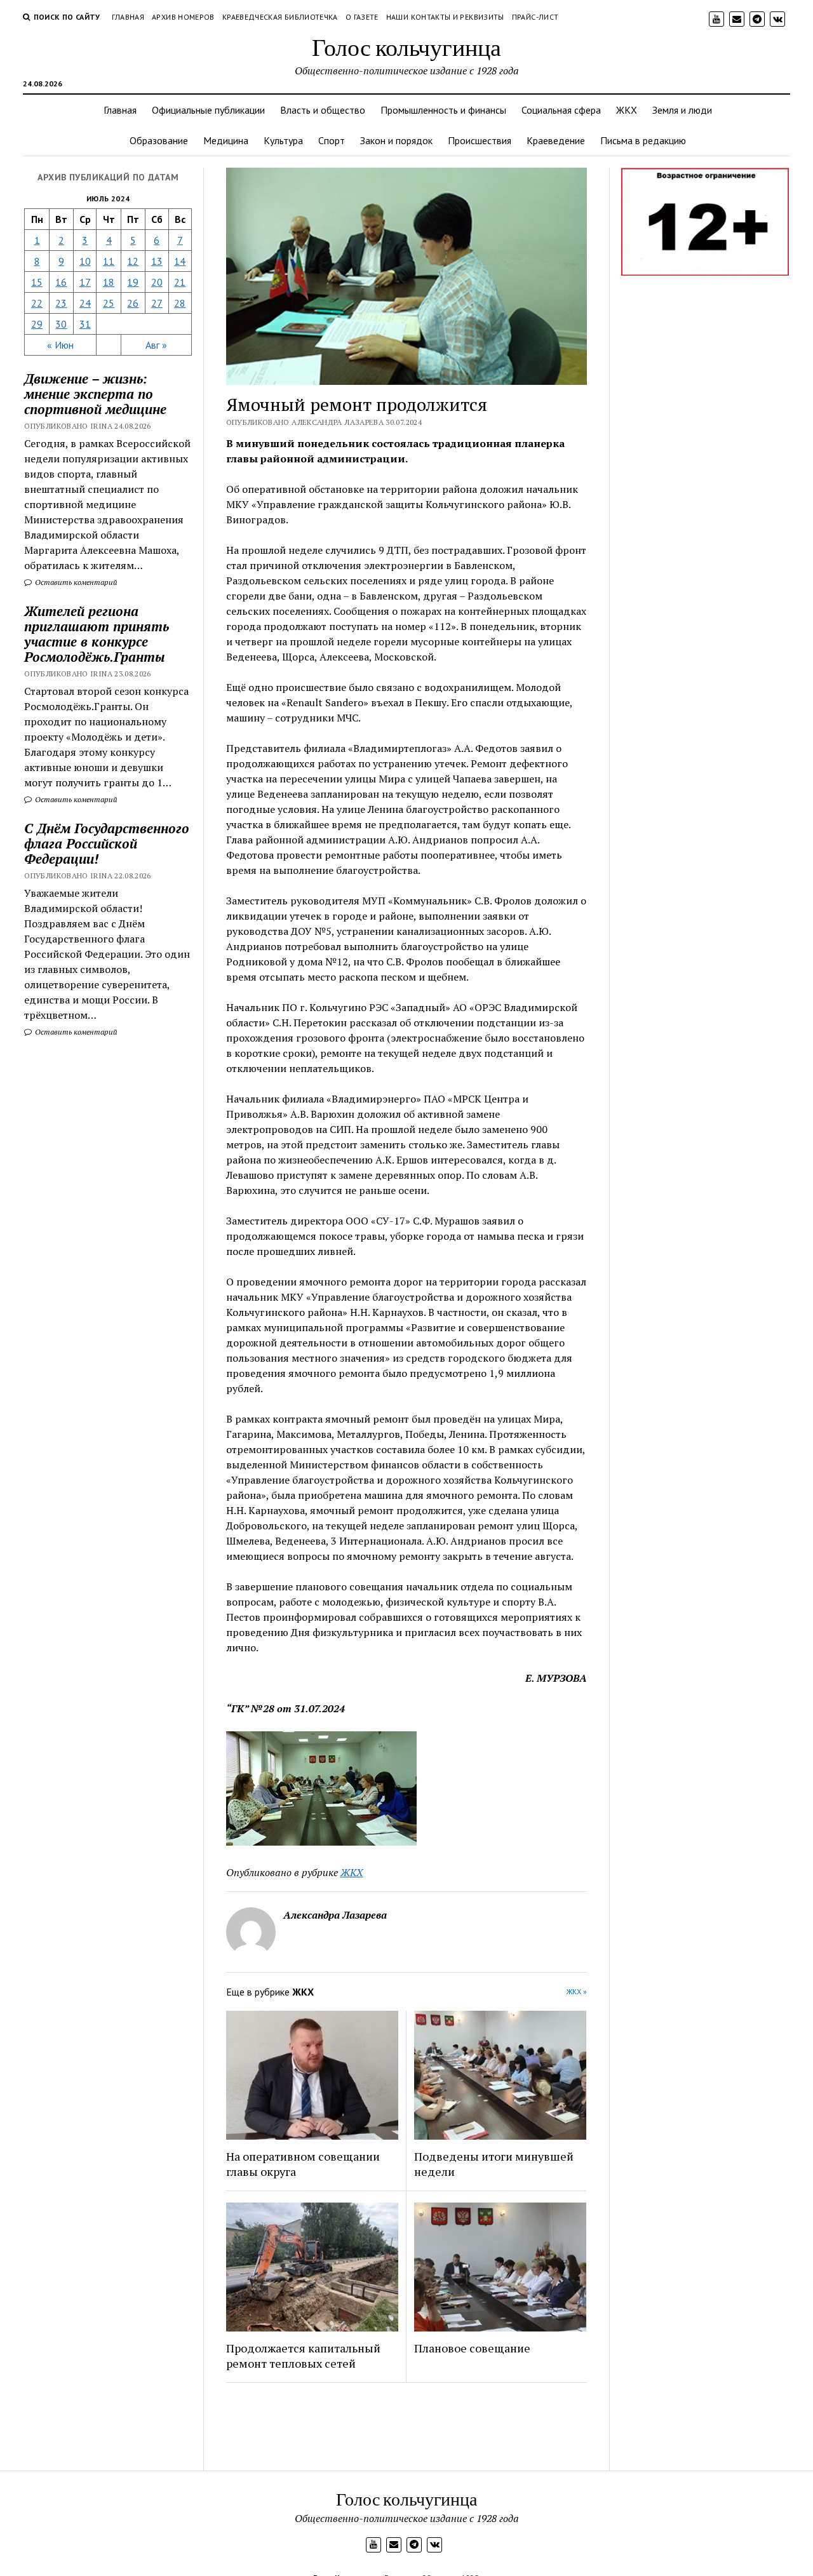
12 (133, 261)
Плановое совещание (472, 2348)
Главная (128, 17)
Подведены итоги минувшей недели (494, 2164)
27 (157, 303)
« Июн (60, 345)
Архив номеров (183, 17)
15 (37, 282)
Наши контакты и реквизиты (445, 17)
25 (109, 303)
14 (180, 261)
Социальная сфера (561, 110)
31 (85, 324)
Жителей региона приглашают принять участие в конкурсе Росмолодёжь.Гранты (97, 634)
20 (157, 282)
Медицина (226, 140)
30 (61, 324)
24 (85, 303)
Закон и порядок (396, 140)
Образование (159, 140)
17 (85, 282)
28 (180, 303)
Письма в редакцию (643, 140)
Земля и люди (682, 110)
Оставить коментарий (75, 582)
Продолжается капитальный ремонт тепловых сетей (303, 2356)
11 (109, 261)
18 (109, 282)
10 (85, 261)
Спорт (332, 140)
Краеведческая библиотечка (280, 17)
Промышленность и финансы (443, 110)
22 (37, 303)
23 (61, 303)
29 (37, 324)
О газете (362, 17)
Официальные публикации (208, 110)
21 (180, 282)
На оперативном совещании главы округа (303, 2164)
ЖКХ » (577, 1991)
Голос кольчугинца (406, 47)
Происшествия (480, 140)
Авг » (156, 345)
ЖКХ (627, 110)
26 (133, 303)
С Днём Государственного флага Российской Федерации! (107, 843)
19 (133, 282)
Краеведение (556, 140)
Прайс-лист (535, 17)
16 (61, 282)
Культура (283, 140)
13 (157, 261)
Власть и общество (323, 110)
